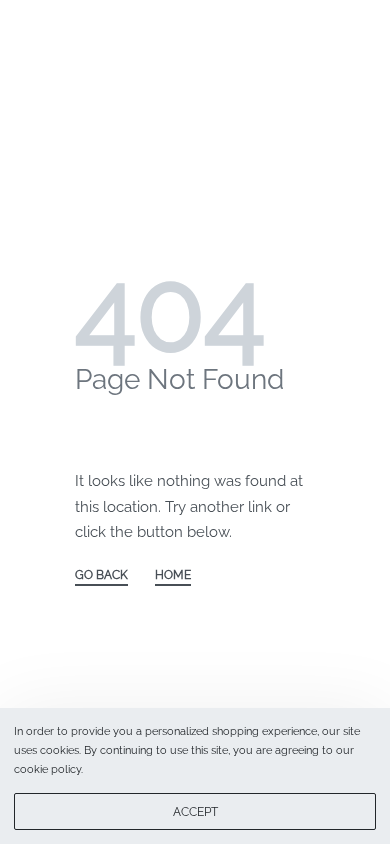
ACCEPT (195, 812)
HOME (173, 575)
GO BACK (101, 575)
